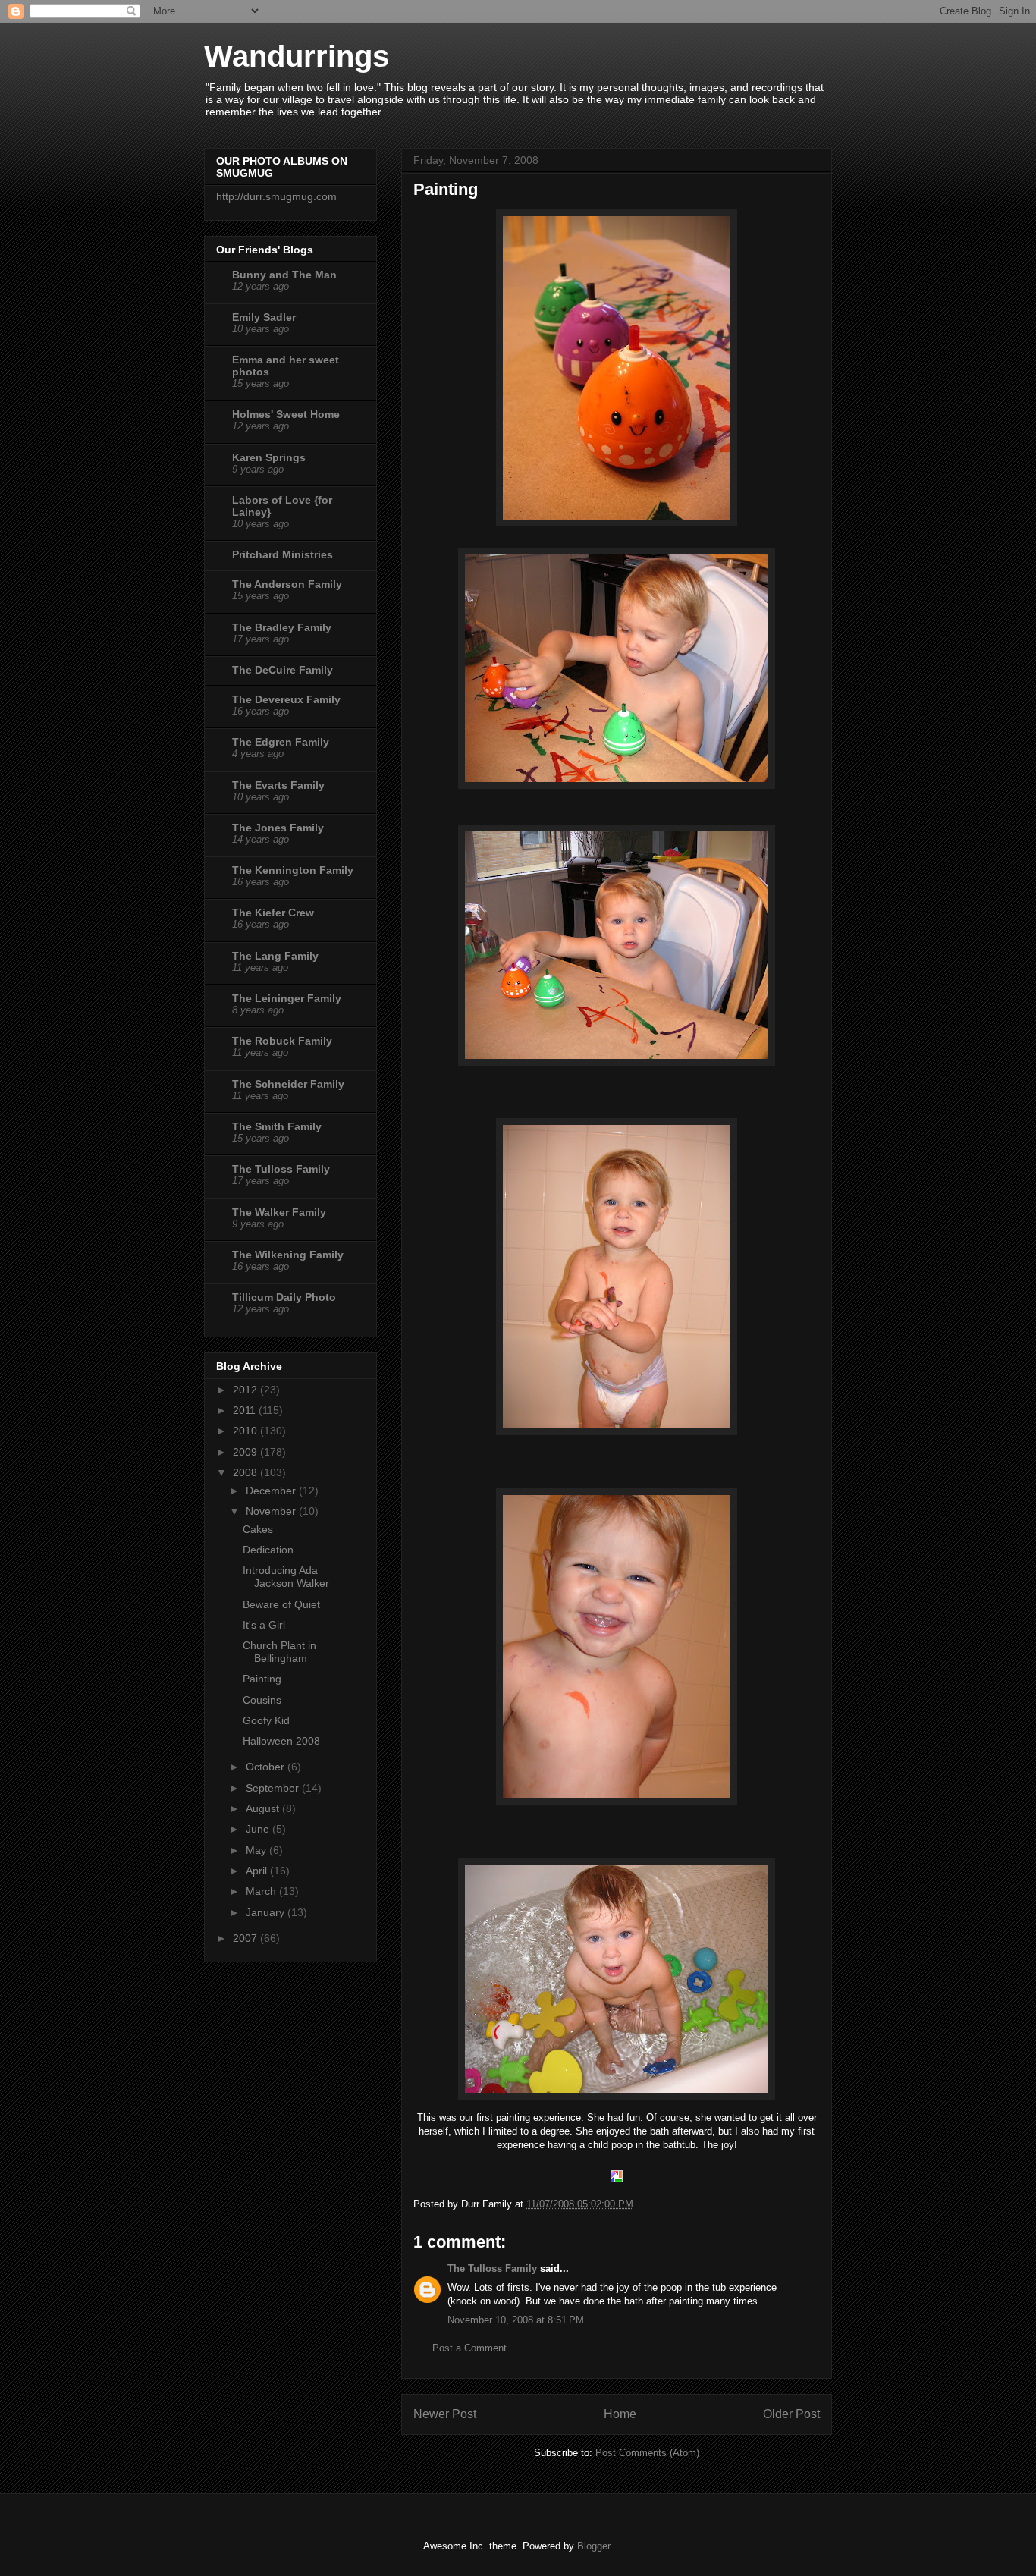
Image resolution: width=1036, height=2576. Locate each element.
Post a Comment (469, 2348)
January (267, 1912)
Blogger (593, 2546)
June (259, 1829)
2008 (246, 1472)
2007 (246, 1938)
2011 (246, 1410)
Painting (262, 1679)
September (274, 1788)
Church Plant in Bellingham (279, 1652)
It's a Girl (264, 1625)
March (262, 1891)
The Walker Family (279, 1212)
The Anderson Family (287, 584)
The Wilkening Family (288, 1255)
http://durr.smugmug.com (276, 196)
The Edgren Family (281, 742)
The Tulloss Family (492, 2268)
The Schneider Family (288, 1084)
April (258, 1871)
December (272, 1491)
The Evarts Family (278, 785)
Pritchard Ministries (283, 554)
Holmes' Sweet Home (286, 414)
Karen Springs (269, 457)
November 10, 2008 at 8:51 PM (516, 2320)
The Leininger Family (287, 998)
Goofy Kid (266, 1720)
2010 (246, 1431)
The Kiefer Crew (273, 913)
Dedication (268, 1550)
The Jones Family (278, 828)
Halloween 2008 (281, 1741)
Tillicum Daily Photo (284, 1297)
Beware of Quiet (281, 1604)
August (264, 1808)
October (267, 1767)
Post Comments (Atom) (647, 2453)
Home (620, 2414)
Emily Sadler (264, 317)
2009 (246, 1452)
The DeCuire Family (283, 670)
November (272, 1511)
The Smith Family (277, 1126)
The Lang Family (275, 956)
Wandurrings (297, 56)
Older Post (791, 2414)
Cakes (258, 1529)
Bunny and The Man (284, 275)
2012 (246, 1390)
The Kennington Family (293, 870)
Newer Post (445, 2414)
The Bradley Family (282, 627)
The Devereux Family (286, 699)
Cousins (262, 1700)
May (257, 1850)
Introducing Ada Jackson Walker (286, 1577)
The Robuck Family (282, 1041)
